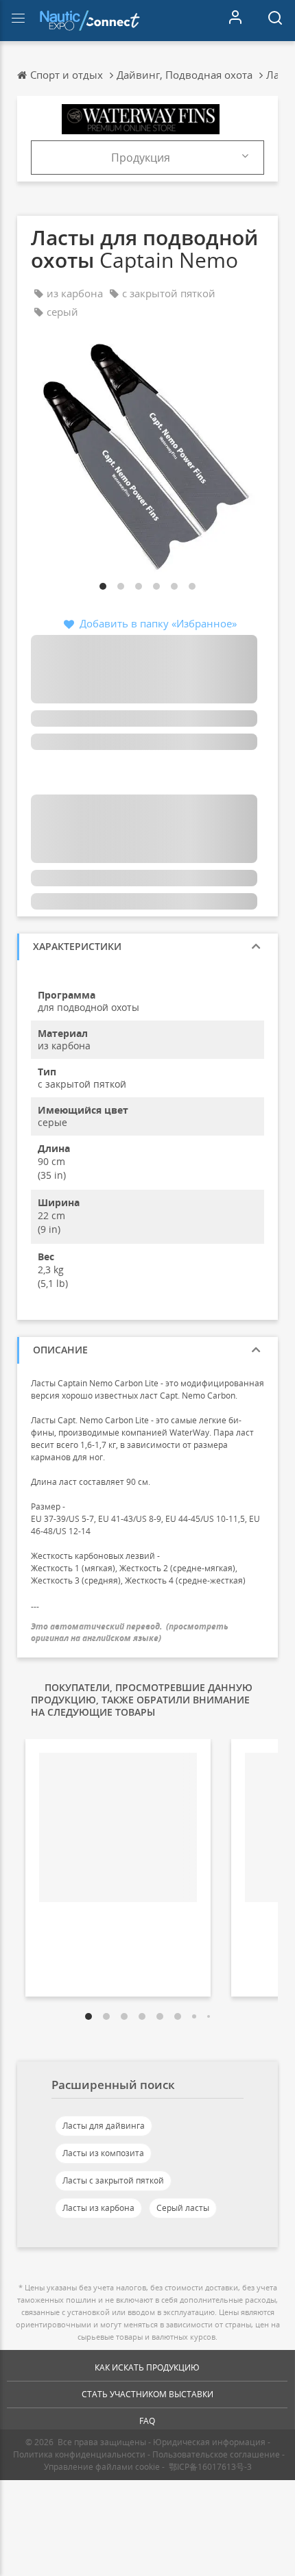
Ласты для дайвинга (104, 2126)
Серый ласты (183, 2208)
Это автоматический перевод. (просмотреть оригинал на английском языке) (130, 1632)
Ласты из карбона (98, 2208)
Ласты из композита (103, 2153)
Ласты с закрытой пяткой (113, 2180)
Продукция (141, 158)
